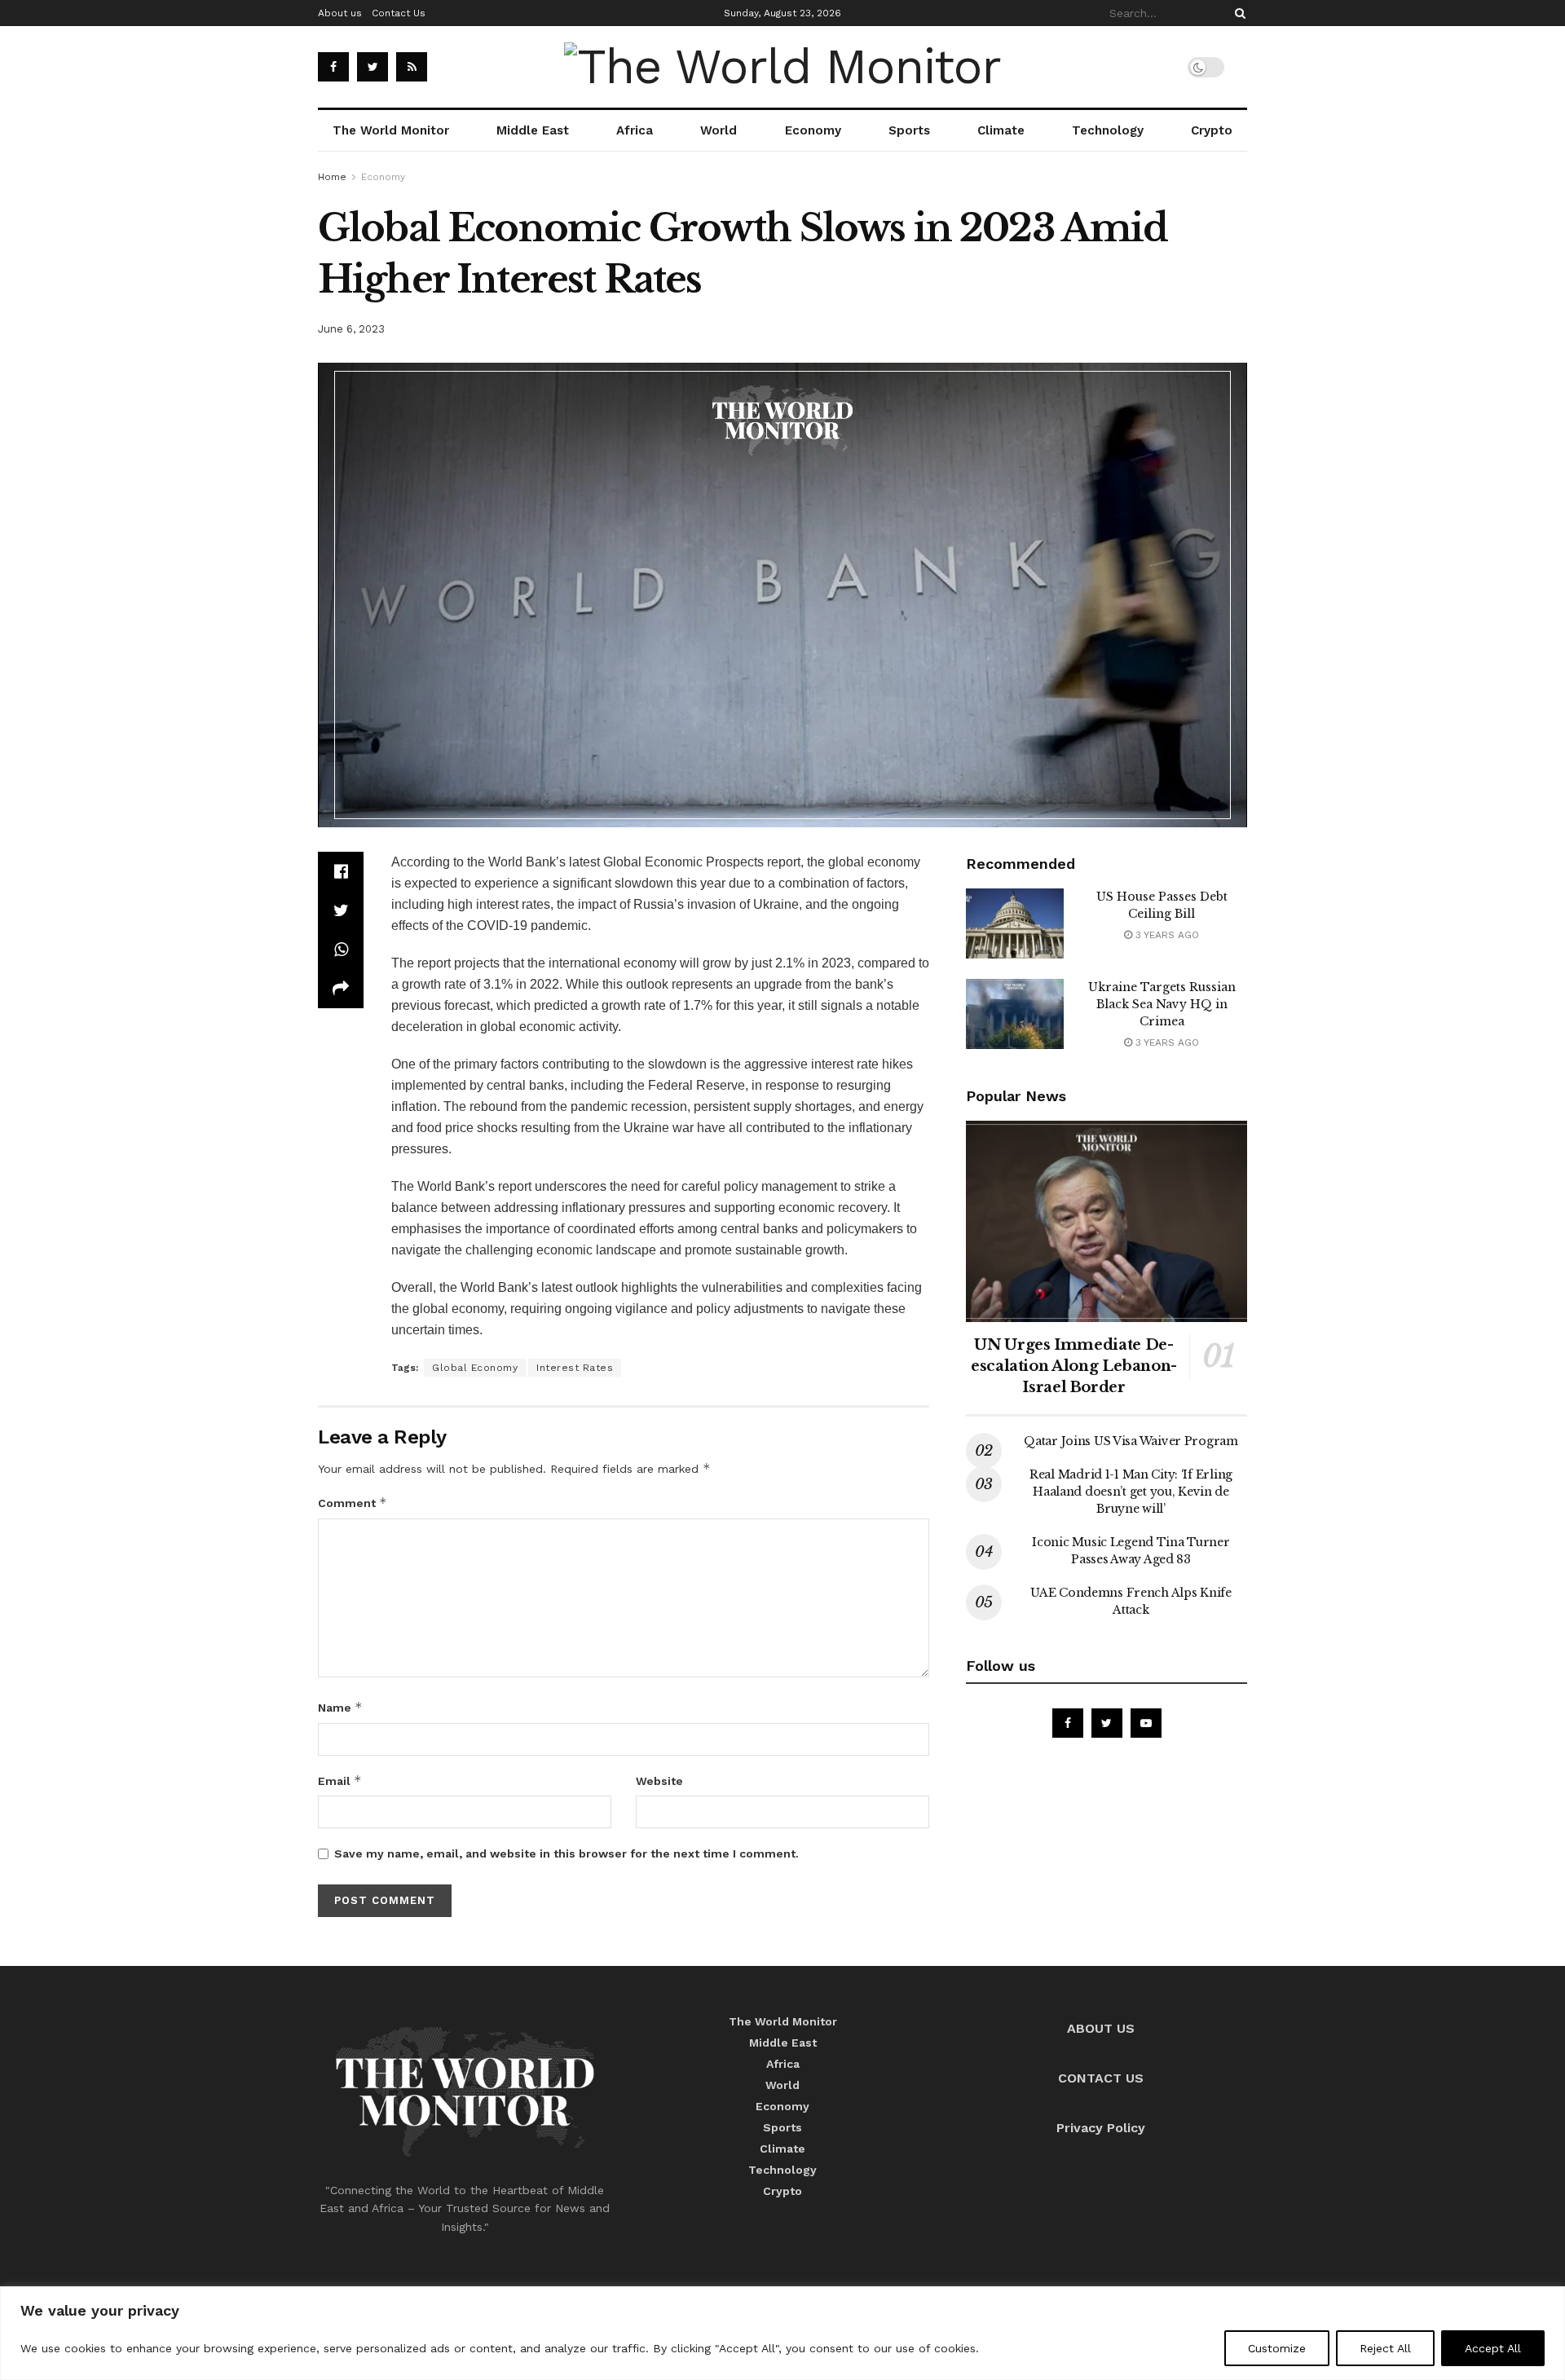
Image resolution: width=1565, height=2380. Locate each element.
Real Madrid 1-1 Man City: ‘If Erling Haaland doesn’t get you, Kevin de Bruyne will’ (1131, 1492)
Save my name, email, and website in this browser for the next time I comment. (566, 1853)
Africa (635, 130)
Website (659, 1781)
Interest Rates (575, 1368)
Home (332, 177)
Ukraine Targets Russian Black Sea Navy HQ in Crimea (1162, 1004)
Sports (909, 130)
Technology (1108, 130)
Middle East (533, 130)
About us (340, 13)
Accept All (1493, 2348)
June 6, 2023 (351, 329)
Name (340, 1707)
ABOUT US (1101, 2028)
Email (340, 1781)
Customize (1277, 2348)
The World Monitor (391, 130)
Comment (353, 1503)
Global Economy (475, 1368)
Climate (1001, 130)
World (719, 130)
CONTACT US (1101, 2078)
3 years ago (1166, 935)
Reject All (1385, 2348)
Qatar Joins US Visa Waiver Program (1131, 1441)
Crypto (1212, 130)
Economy (813, 130)
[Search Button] (1237, 13)
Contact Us (399, 13)
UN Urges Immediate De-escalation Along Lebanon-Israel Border (1074, 1366)
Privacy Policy (1101, 2128)
